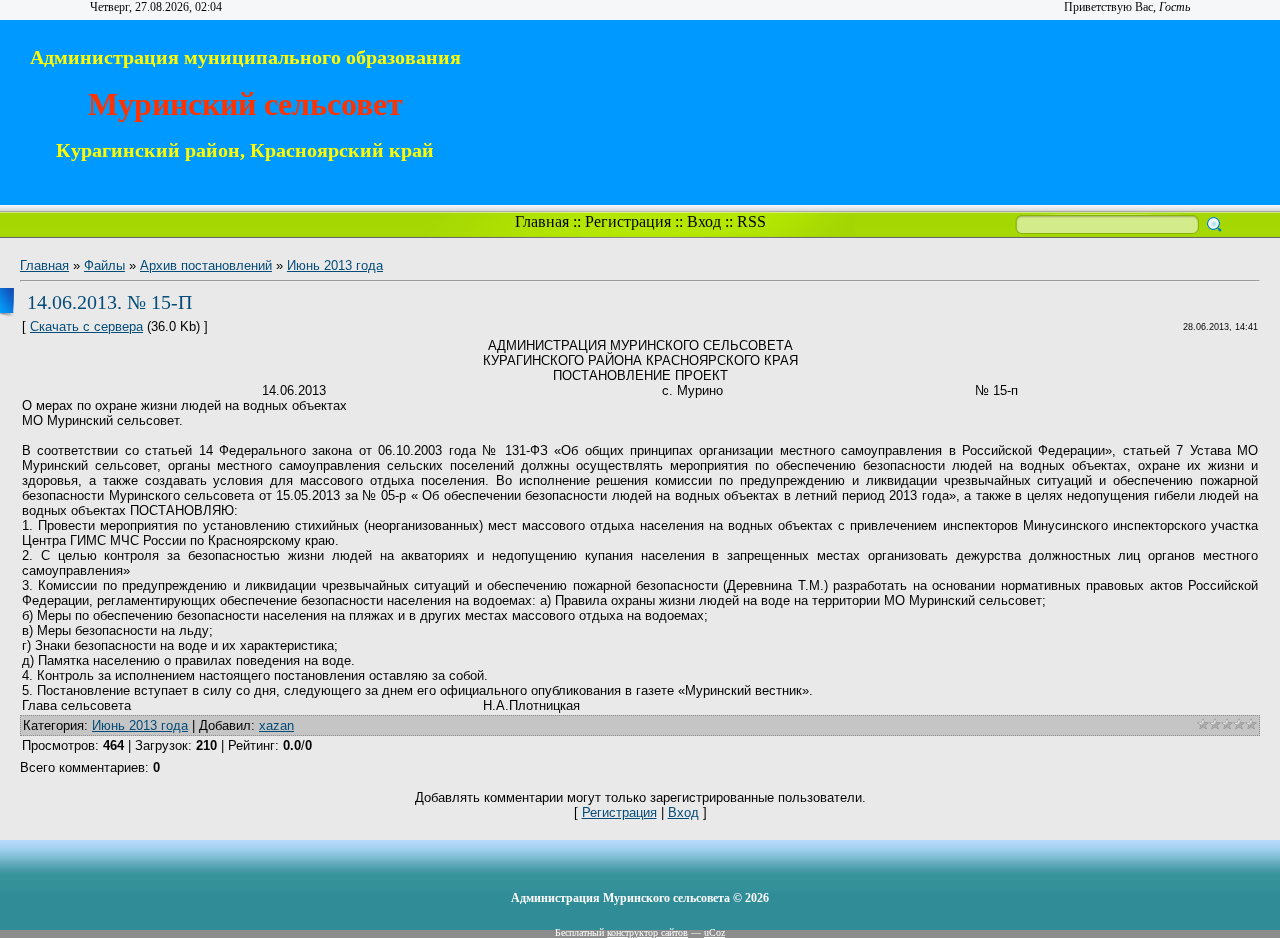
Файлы (104, 265)
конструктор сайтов (647, 932)
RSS (751, 221)
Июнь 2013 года (335, 265)
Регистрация (628, 221)
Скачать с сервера (86, 326)
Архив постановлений (206, 265)
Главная (542, 221)
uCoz (714, 932)
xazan (276, 725)
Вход (704, 221)
